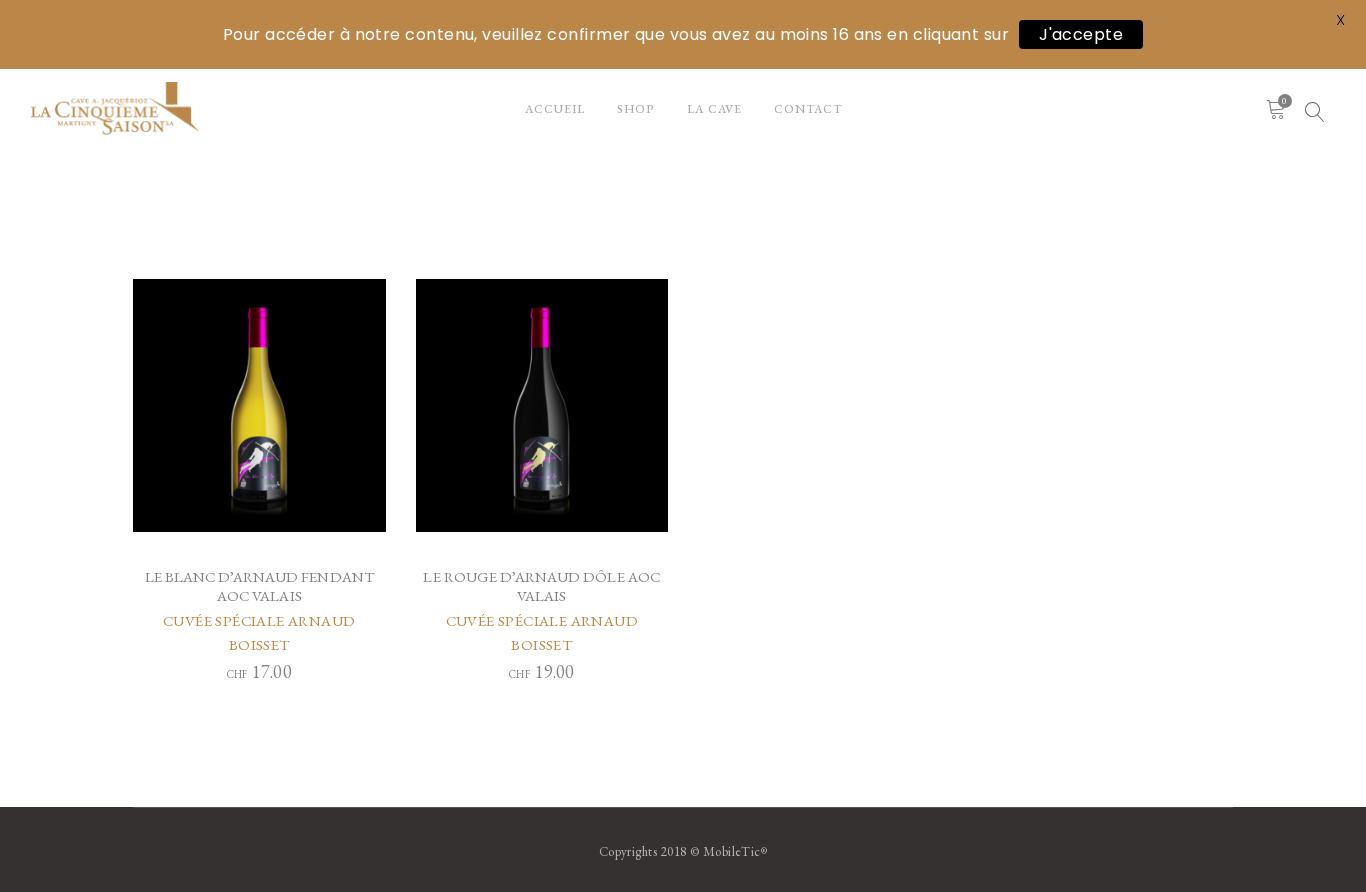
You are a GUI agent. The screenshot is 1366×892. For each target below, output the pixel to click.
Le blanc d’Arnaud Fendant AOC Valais (260, 586)
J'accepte (1081, 34)
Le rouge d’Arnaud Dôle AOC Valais (541, 586)
